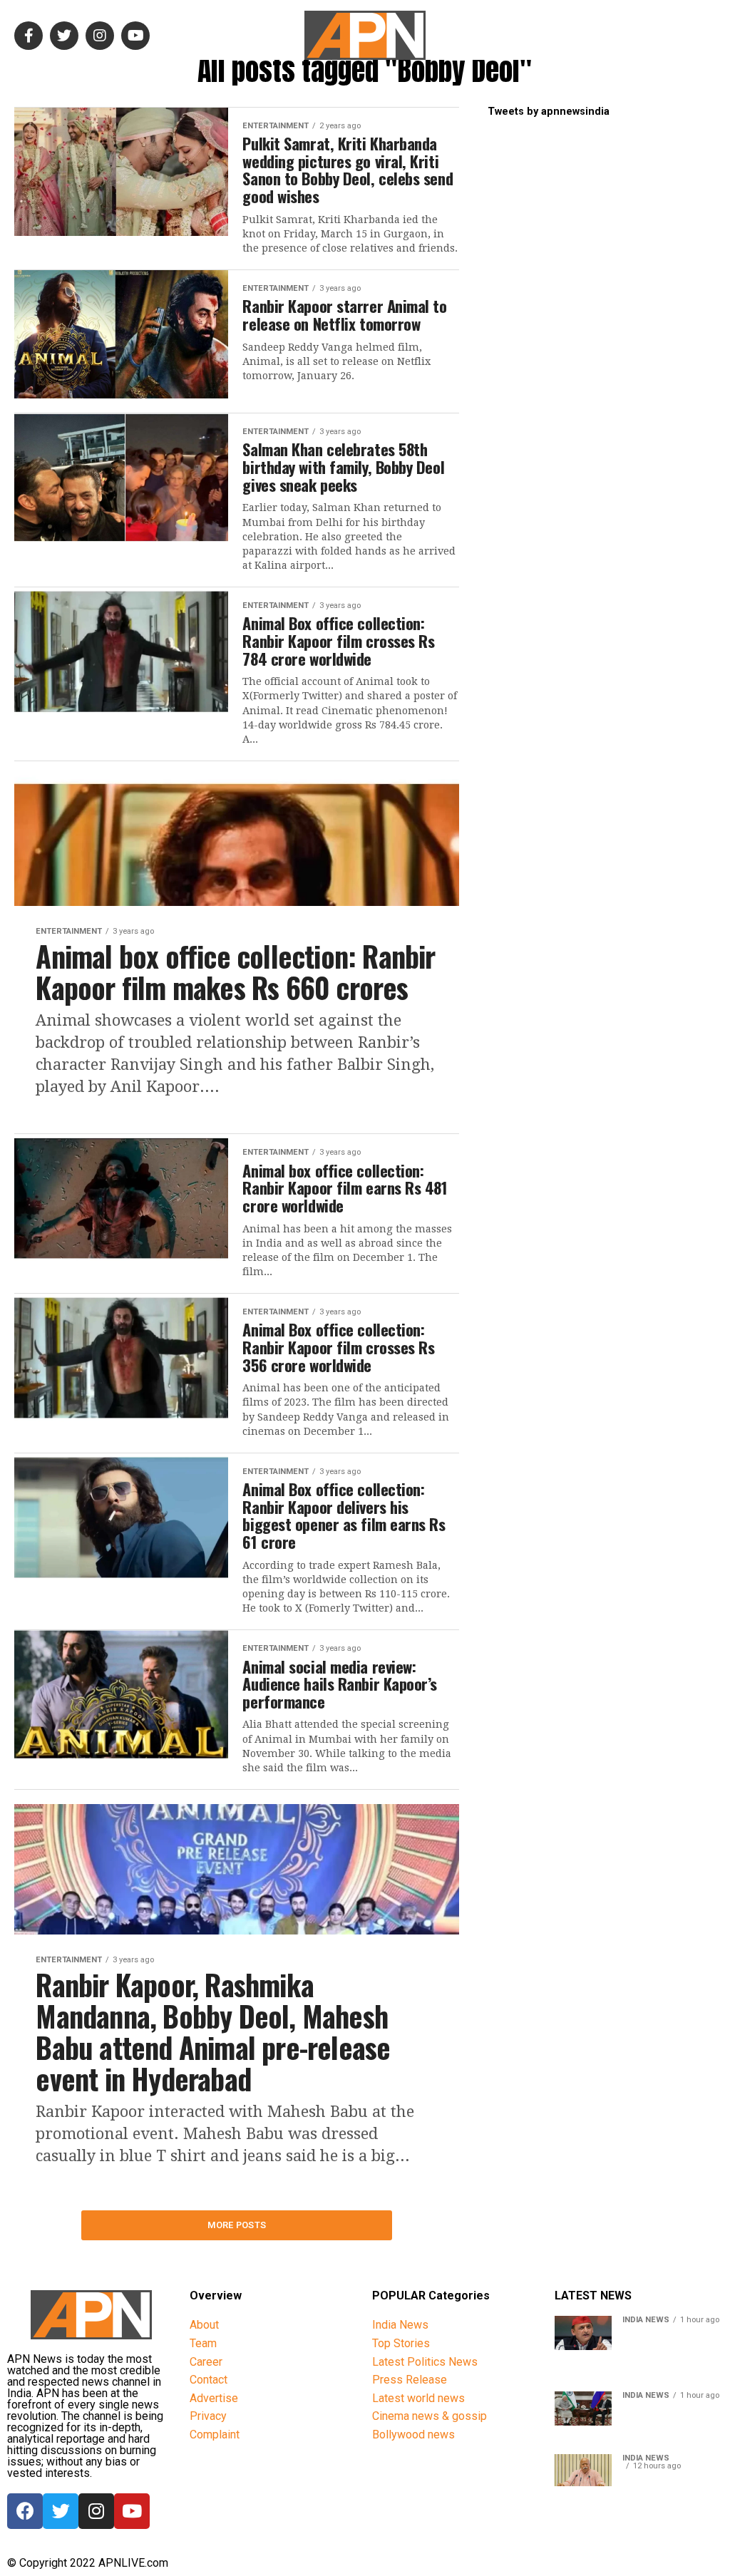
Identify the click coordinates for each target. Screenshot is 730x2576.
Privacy (208, 2416)
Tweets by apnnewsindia (549, 112)
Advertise (214, 2398)
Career (206, 2362)
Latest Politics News (425, 2362)
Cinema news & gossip (430, 2416)
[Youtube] (132, 2511)
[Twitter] (61, 2511)
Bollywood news (413, 2435)
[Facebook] (25, 2511)
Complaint (215, 2435)
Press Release (410, 2380)
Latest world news (418, 2398)
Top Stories (401, 2343)
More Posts (237, 2225)
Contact (209, 2380)
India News (400, 2325)
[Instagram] (96, 2511)
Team (203, 2343)
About (204, 2325)
